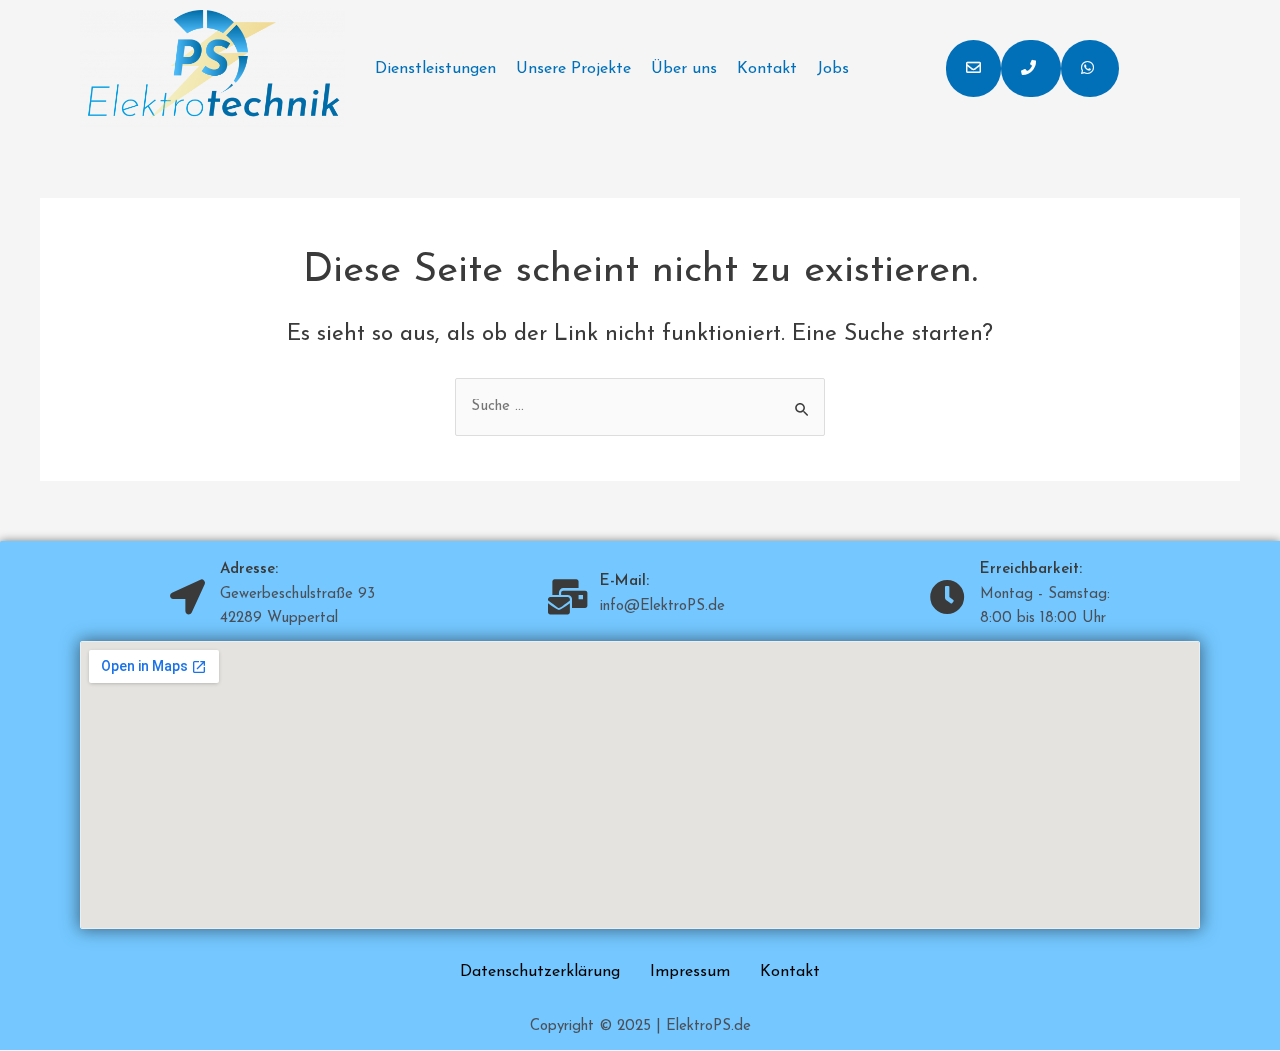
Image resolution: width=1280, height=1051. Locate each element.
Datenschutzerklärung (540, 972)
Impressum (690, 972)
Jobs (833, 69)
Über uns (684, 69)
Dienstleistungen (435, 69)
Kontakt (767, 69)
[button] (973, 68)
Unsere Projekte (573, 69)
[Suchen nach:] (640, 406)
